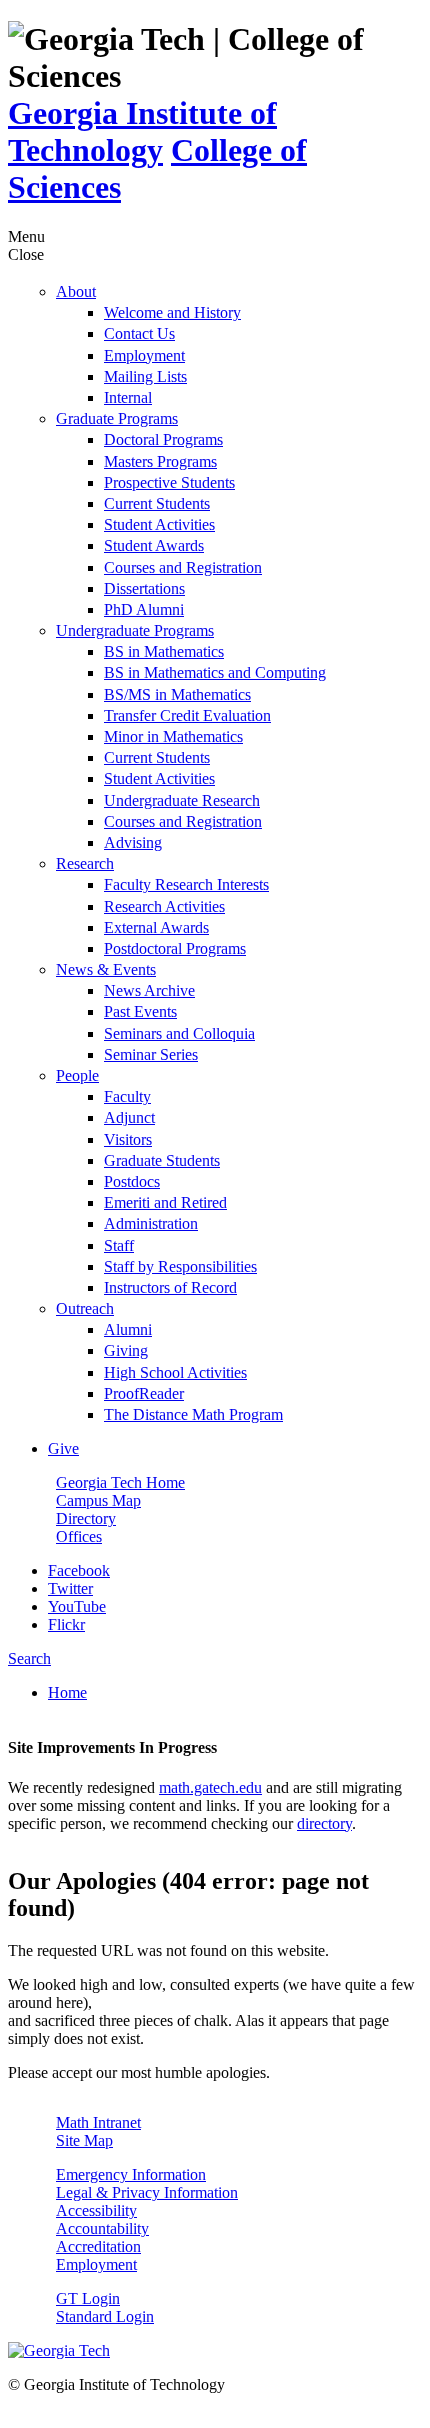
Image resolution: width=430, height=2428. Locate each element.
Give (63, 1448)
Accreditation (98, 2246)
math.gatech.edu (210, 1787)
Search (29, 1658)
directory (324, 1823)
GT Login (88, 2298)
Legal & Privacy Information (147, 2192)
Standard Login (105, 2316)
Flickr (66, 1624)
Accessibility (96, 2210)
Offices (79, 1536)
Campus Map (98, 1500)
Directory (86, 1518)
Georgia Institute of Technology (142, 131)
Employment (96, 2264)
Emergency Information (131, 2174)
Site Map (84, 2140)
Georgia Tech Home (120, 1482)
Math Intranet (98, 2122)
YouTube (77, 1606)
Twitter (70, 1588)
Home (67, 1692)
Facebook (79, 1570)
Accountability (102, 2228)
